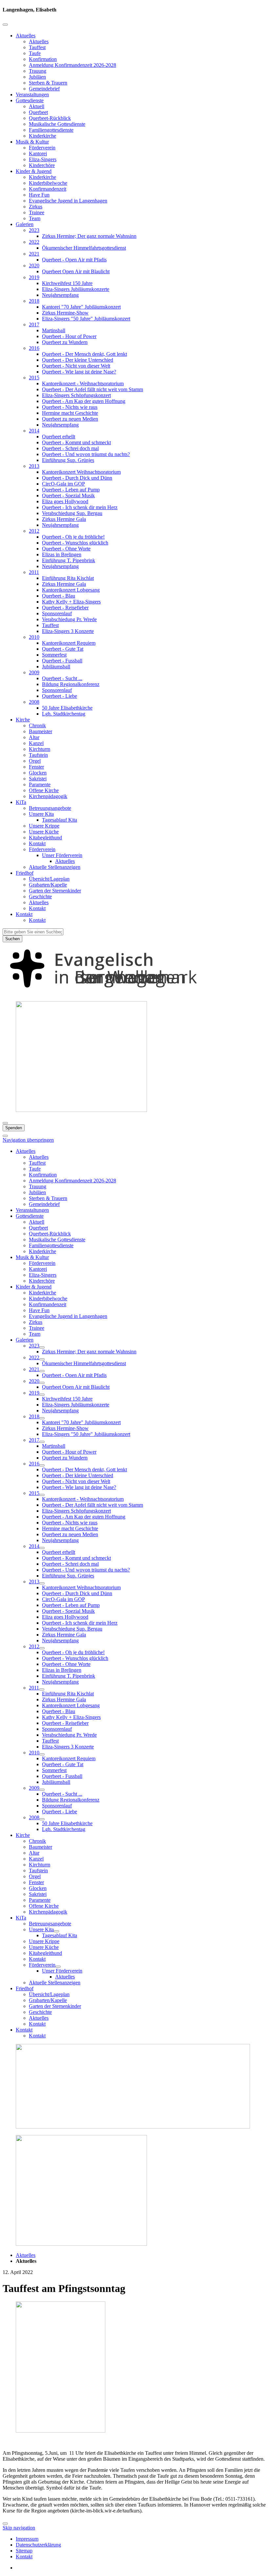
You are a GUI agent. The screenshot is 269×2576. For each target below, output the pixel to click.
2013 (34, 466)
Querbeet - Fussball (62, 661)
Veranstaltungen (32, 95)
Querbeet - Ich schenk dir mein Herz (80, 507)
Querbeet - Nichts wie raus (70, 407)
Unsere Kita (41, 814)
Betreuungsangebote (50, 808)
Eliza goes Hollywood (65, 501)
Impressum (27, 2539)
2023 (34, 230)
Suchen (12, 939)
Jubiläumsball (56, 667)
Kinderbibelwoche (48, 183)
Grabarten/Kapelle (48, 885)
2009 (34, 672)
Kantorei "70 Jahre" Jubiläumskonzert (81, 307)
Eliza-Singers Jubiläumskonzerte (76, 289)
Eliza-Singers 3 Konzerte (68, 631)
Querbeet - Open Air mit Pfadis (74, 260)
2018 (34, 301)
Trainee (37, 212)
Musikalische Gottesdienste (57, 124)
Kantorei (38, 153)
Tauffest (37, 47)
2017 (34, 324)
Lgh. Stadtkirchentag (64, 714)
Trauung (38, 71)
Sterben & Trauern (48, 83)
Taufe (35, 53)
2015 (34, 378)
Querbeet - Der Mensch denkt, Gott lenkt (84, 354)
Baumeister (41, 731)
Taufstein (38, 755)
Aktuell (37, 106)
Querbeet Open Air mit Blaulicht (76, 271)
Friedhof (25, 873)
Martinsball (54, 330)
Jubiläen (37, 77)
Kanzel (36, 743)
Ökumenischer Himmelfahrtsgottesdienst (84, 248)
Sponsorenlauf (57, 613)
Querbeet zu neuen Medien (70, 419)
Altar (34, 737)
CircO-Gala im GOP (63, 484)
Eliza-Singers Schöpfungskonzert (76, 395)
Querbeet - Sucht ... (62, 678)
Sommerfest (54, 655)
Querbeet (38, 112)
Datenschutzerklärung (38, 2545)
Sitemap (24, 2551)
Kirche (23, 720)
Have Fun (39, 195)
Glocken (38, 773)
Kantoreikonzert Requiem (69, 643)
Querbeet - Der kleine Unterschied (78, 360)
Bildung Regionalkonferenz (71, 684)
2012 (34, 531)
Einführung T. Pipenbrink (69, 560)
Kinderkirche (42, 136)
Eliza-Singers (43, 159)
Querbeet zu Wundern (65, 342)
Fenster (36, 767)
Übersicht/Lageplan (49, 879)
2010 (34, 637)
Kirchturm (40, 749)
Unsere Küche (44, 832)
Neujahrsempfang (60, 295)
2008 (34, 702)
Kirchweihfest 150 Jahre (67, 283)
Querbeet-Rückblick (50, 118)
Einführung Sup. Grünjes (68, 460)
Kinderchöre (42, 165)
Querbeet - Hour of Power (69, 336)
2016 (34, 348)
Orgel (35, 761)
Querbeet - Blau (59, 596)
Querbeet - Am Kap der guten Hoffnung (84, 401)
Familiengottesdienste (51, 130)
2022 (34, 242)
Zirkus (36, 207)
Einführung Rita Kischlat (68, 578)
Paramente (40, 784)
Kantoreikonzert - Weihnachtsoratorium (83, 383)
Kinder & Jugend (34, 171)
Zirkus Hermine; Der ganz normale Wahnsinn (89, 236)
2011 (34, 572)
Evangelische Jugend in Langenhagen (68, 201)
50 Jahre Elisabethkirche (67, 708)
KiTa (21, 802)
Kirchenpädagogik (48, 796)
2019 (34, 277)
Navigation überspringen (28, 1140)
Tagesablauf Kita (60, 820)
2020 (34, 266)
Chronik (37, 725)
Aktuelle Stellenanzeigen (55, 867)
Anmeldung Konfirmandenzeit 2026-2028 (72, 65)
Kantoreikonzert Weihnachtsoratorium (81, 472)
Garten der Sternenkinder (55, 891)
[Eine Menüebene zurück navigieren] (5, 25)
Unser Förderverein (62, 855)
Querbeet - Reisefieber (65, 608)
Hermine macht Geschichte (70, 413)
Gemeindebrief (44, 89)
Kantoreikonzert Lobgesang (71, 590)
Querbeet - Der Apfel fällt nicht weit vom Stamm (93, 389)
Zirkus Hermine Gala (64, 519)
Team (35, 218)
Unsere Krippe (44, 826)
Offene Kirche (44, 790)
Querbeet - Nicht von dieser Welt (76, 366)
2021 (34, 254)
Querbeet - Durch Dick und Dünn (77, 478)
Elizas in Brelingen (62, 554)
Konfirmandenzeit (48, 189)
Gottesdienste (30, 100)
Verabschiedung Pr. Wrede (69, 619)
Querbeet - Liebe (60, 696)
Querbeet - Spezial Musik (68, 496)
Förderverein (42, 148)
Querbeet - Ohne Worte (66, 549)
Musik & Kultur (32, 142)
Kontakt (37, 843)
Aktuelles (26, 36)
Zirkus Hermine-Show (65, 313)
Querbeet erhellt (59, 437)
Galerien (25, 224)
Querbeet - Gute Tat (63, 649)
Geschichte (40, 897)
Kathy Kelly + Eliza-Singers (71, 602)
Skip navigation (19, 2528)
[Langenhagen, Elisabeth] (134, 993)
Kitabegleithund (45, 838)
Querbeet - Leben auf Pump (71, 490)
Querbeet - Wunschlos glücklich (75, 543)
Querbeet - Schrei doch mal (70, 448)
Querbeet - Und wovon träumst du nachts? (86, 454)
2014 (34, 431)
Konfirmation (43, 59)
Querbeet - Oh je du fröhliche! (73, 537)
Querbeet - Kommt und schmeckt (76, 442)
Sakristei (38, 779)
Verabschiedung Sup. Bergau (72, 513)
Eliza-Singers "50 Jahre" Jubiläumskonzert (86, 319)
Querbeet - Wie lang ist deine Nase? (79, 372)
